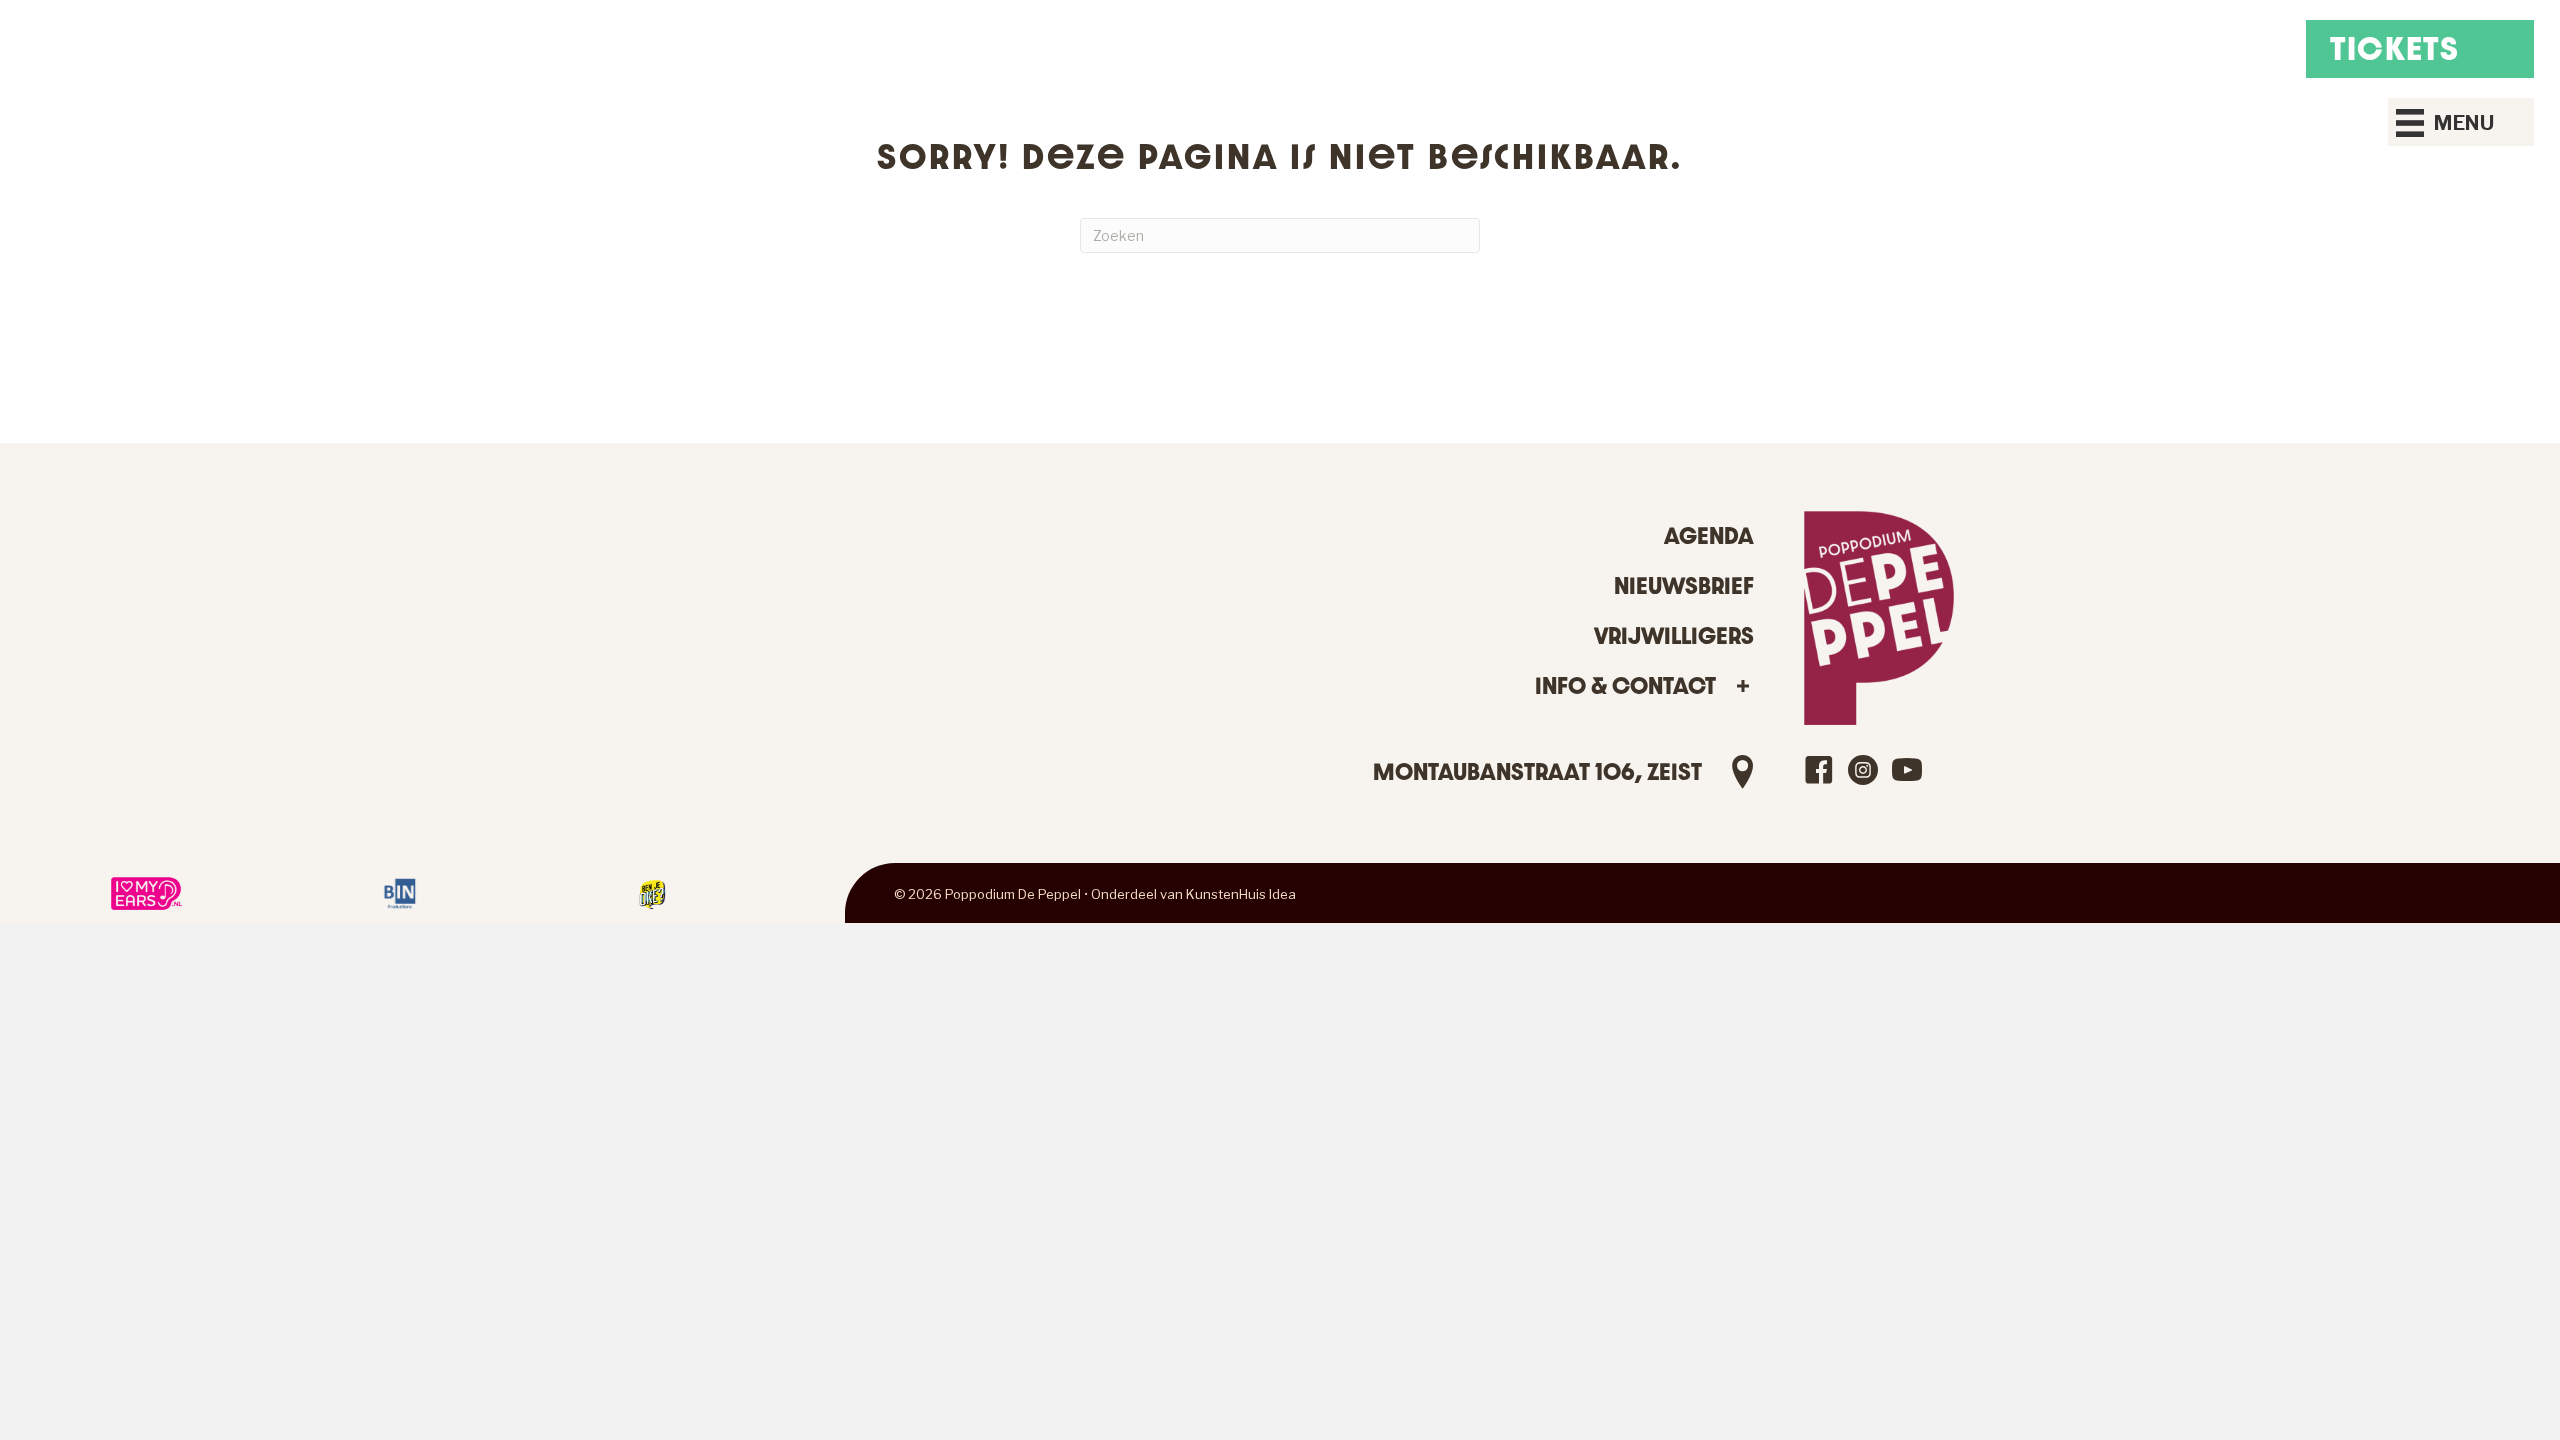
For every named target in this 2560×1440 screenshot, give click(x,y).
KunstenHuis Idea (1241, 894)
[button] (1742, 686)
